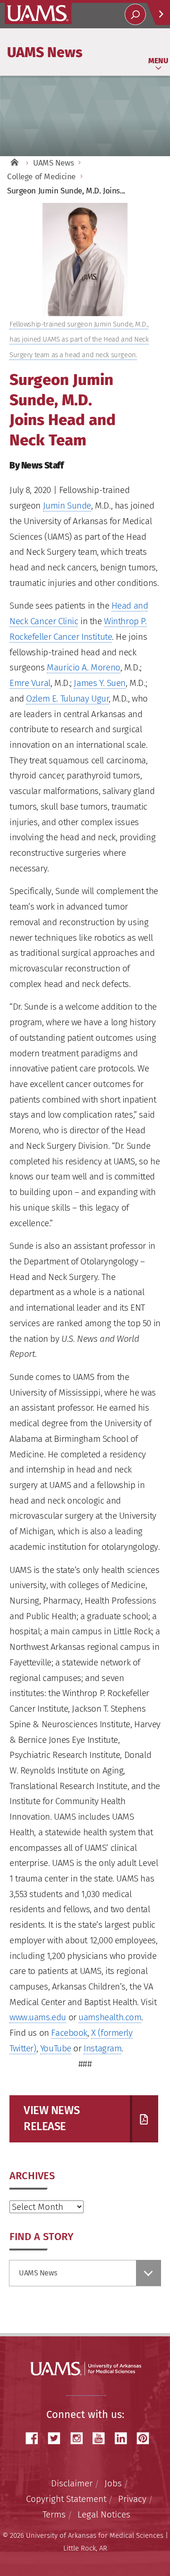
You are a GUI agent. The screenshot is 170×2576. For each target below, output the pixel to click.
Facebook (69, 2033)
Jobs (113, 2483)
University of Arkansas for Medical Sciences (38, 13)
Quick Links (158, 14)
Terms (54, 2514)
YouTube (56, 2048)
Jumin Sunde (67, 506)
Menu (158, 61)
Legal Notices (104, 2514)
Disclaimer (72, 2483)
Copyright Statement (66, 2499)
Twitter (58, 2438)
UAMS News (45, 52)
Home (14, 163)
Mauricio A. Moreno (83, 667)
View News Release (51, 2118)
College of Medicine (41, 177)
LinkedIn (124, 2438)
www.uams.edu (38, 2017)
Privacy (132, 2499)
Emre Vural (30, 683)
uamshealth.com (110, 2017)
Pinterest (146, 2438)
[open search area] (135, 14)
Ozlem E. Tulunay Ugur (67, 698)
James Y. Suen (100, 683)
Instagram (102, 2048)
